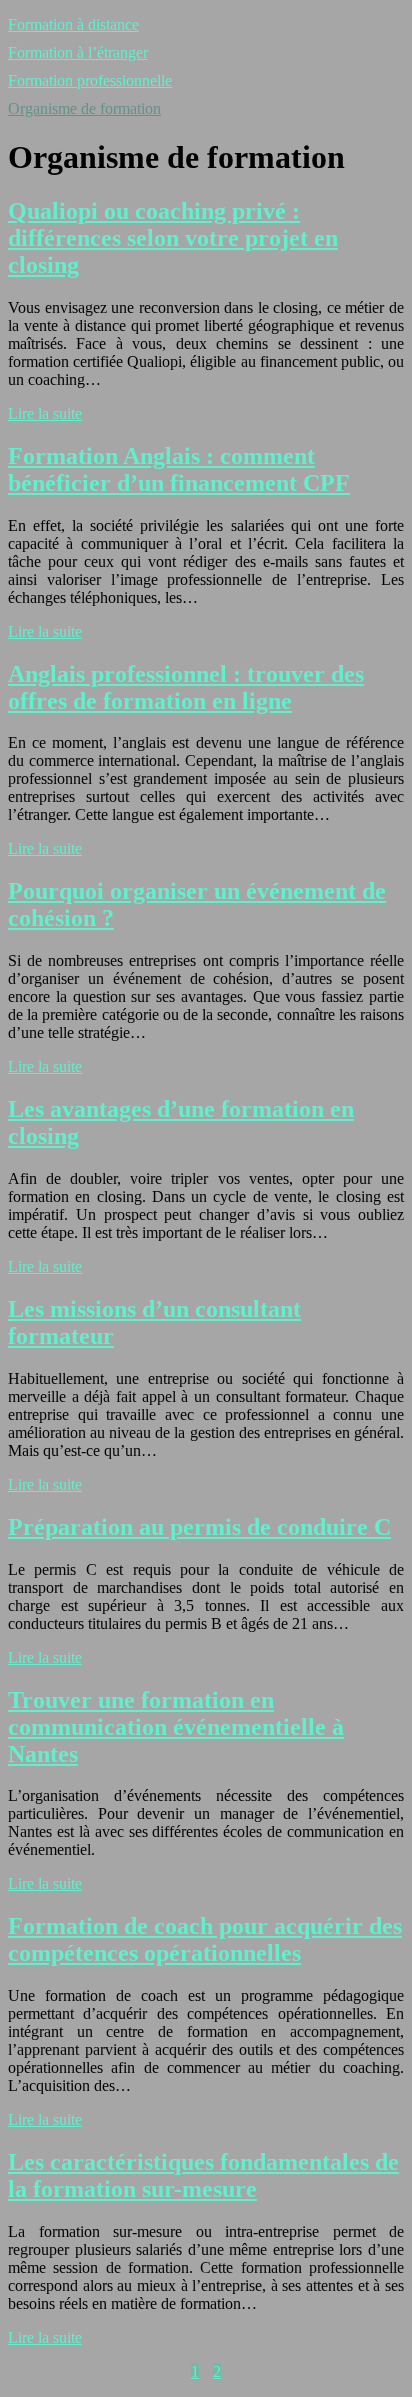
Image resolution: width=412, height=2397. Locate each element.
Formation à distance (73, 24)
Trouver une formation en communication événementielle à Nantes (176, 1727)
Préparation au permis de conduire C (199, 1527)
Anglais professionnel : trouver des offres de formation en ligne (186, 687)
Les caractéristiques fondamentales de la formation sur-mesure (203, 2175)
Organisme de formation (84, 108)
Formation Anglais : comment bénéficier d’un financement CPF (179, 469)
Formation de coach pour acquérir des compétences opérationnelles (205, 1939)
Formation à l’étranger (78, 52)
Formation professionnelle (90, 80)
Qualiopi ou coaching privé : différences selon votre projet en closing (173, 238)
